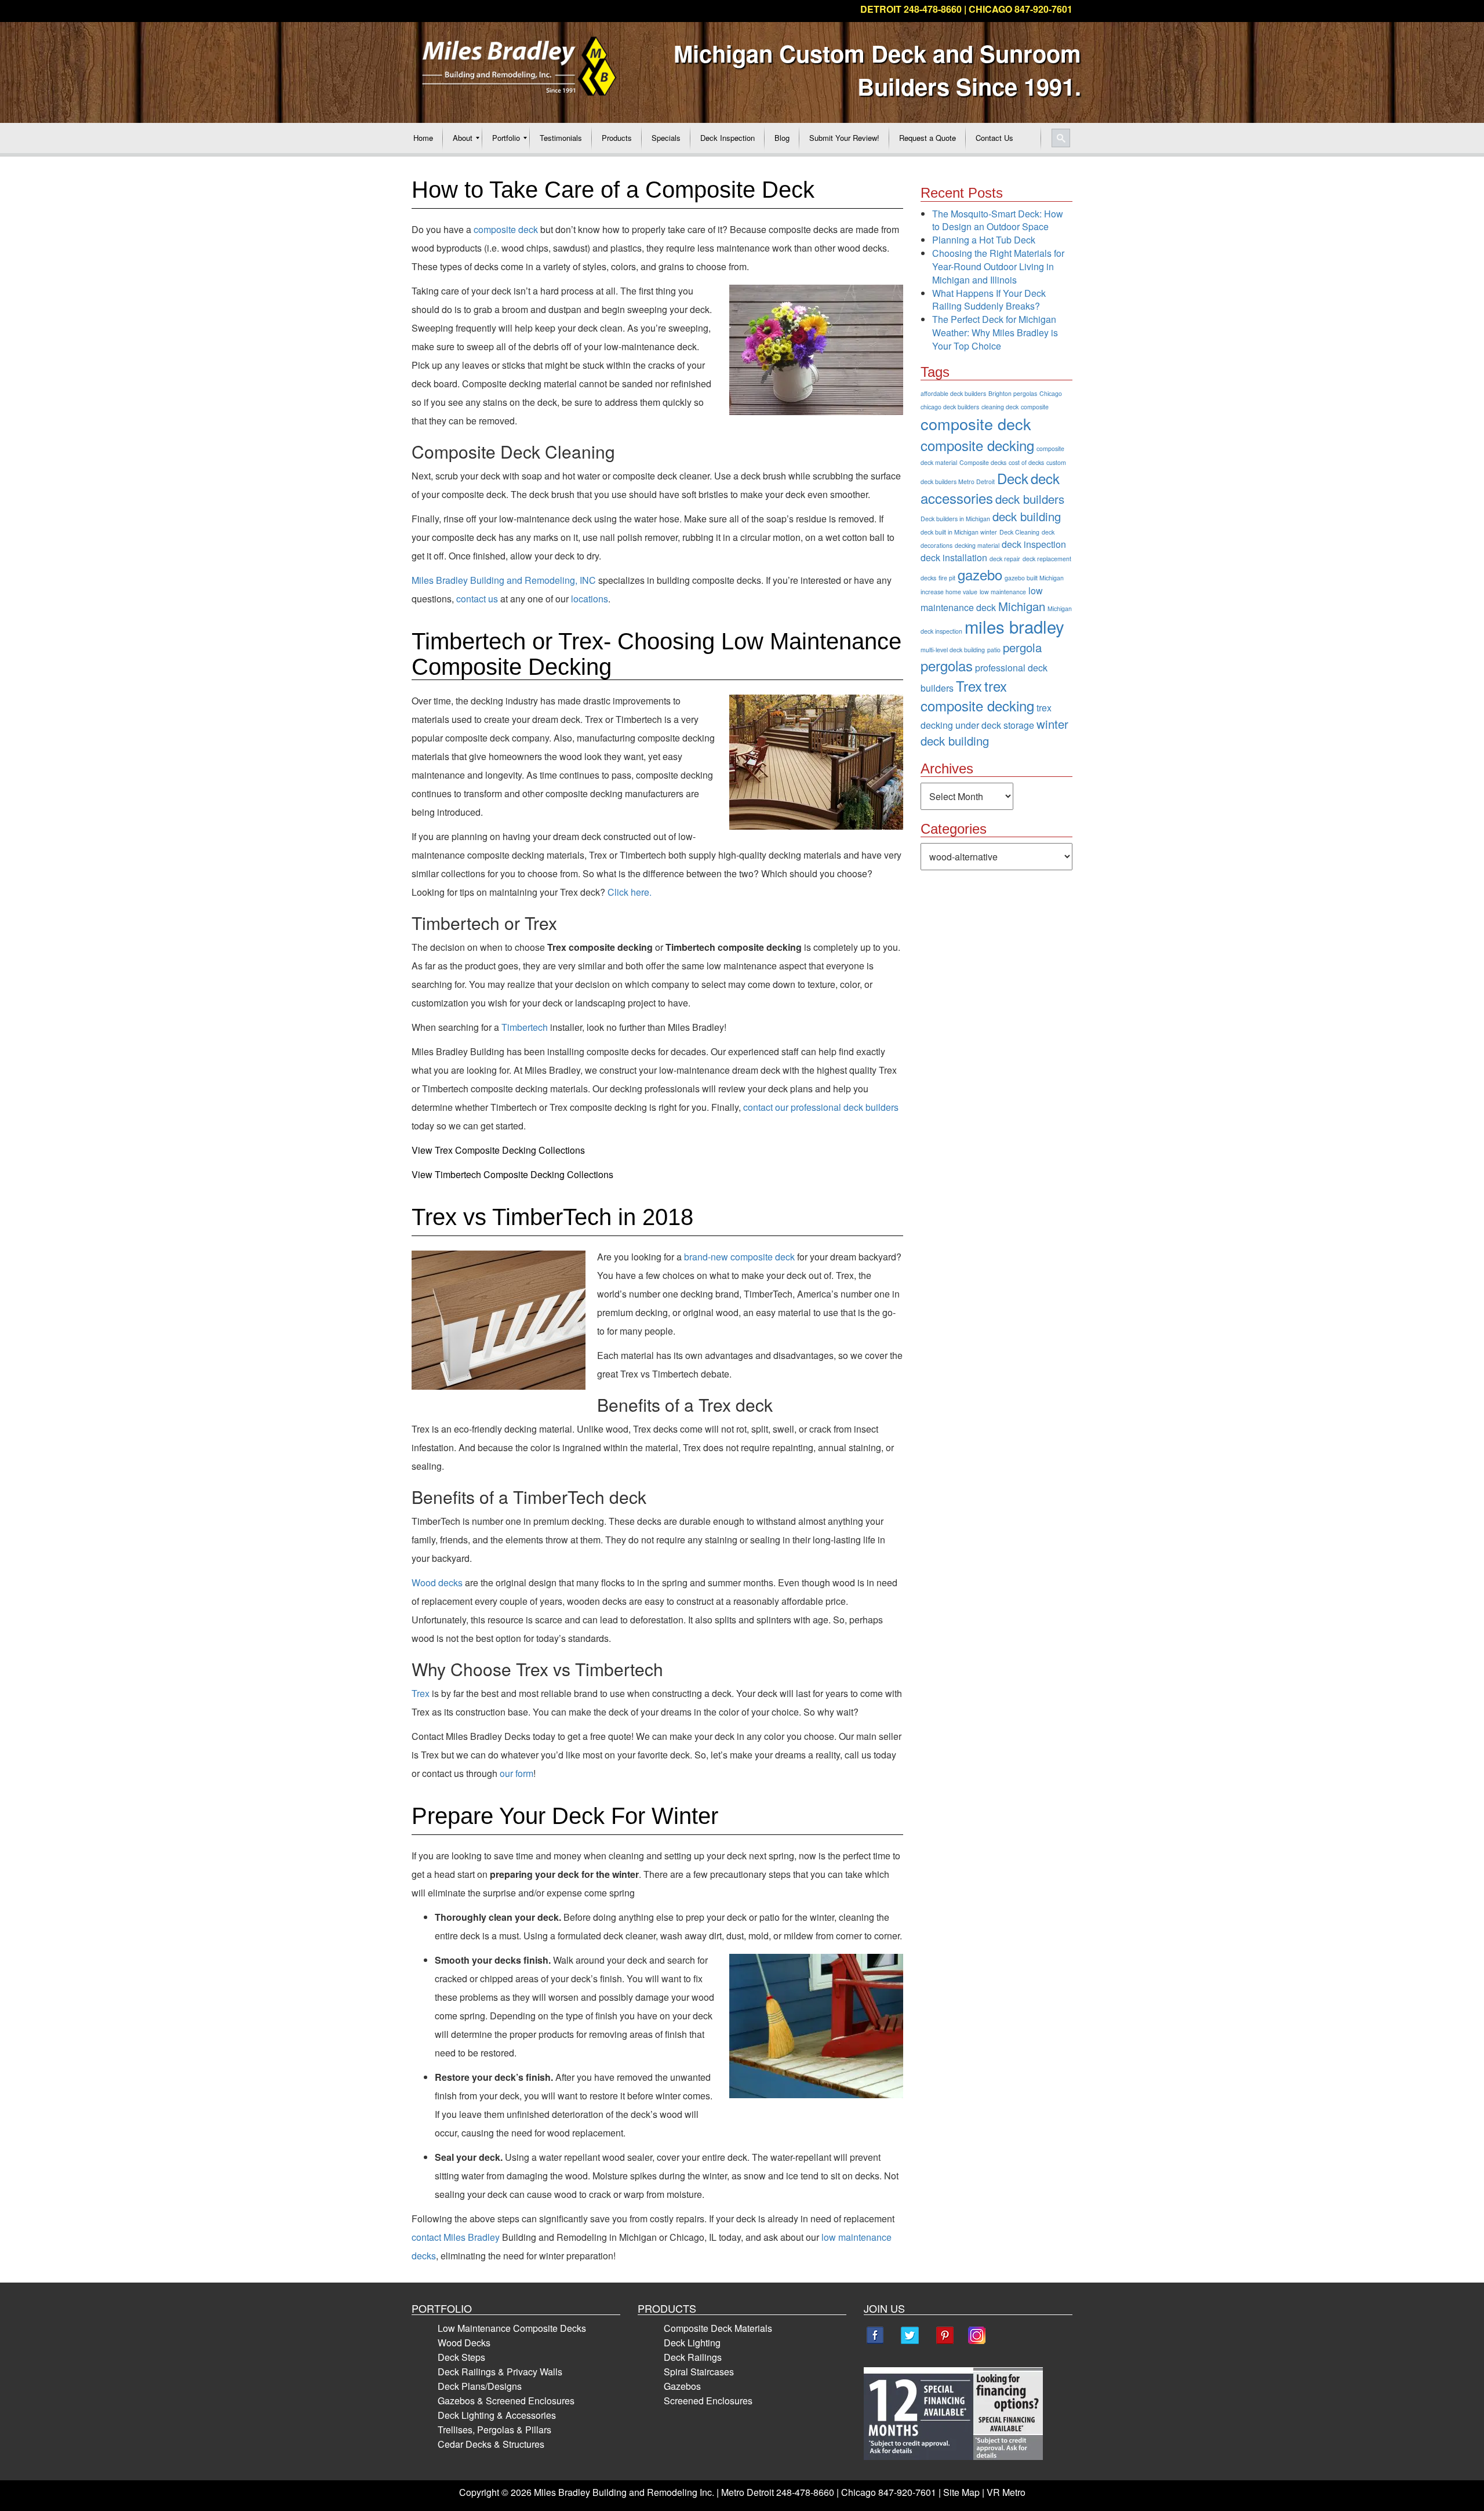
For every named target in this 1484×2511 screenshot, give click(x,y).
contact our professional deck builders (821, 1107)
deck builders (1030, 499)
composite (1035, 407)
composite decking (977, 445)
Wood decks (437, 1582)
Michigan (1022, 606)
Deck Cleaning (1019, 532)
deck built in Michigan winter (959, 532)
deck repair (1005, 559)
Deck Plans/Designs (480, 2386)
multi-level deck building (953, 650)
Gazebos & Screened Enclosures (506, 2401)
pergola (1022, 647)
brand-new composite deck (739, 1257)
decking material (977, 545)
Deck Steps (461, 2357)
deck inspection (1034, 544)
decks (928, 578)
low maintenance (1003, 592)
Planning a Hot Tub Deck (984, 240)
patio (994, 650)
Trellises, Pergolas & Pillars (494, 2430)
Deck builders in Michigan (955, 519)
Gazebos (682, 2386)
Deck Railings (693, 2357)
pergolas (947, 665)
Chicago (1051, 393)
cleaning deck (1000, 407)
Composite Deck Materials (718, 2328)
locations (590, 599)
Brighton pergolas (1013, 393)
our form (517, 1773)
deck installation (954, 557)
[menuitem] (423, 138)
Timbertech (525, 1027)
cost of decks (1026, 462)
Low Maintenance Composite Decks (512, 2328)
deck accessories (990, 488)
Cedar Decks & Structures (491, 2444)
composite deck (506, 229)
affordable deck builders (953, 393)
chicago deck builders (950, 407)
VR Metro (1006, 2492)
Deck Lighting (692, 2343)
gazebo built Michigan (1034, 578)
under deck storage (995, 725)
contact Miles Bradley (456, 2237)
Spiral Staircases (699, 2372)
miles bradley (1014, 626)
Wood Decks (464, 2343)
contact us (477, 599)
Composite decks (983, 462)
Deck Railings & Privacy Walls (500, 2372)
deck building (1027, 516)
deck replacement (1047, 559)
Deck (1013, 478)
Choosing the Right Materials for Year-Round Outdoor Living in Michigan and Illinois (998, 266)
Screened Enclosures (708, 2401)
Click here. (630, 892)
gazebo (980, 574)
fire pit (947, 578)
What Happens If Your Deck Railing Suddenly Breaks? (989, 300)
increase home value (949, 592)
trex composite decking (977, 695)
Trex (421, 1693)
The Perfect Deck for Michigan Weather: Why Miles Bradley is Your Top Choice (995, 333)
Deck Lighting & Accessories (497, 2415)
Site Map (961, 2492)
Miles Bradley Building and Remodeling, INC (504, 580)
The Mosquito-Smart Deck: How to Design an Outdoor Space (998, 220)
